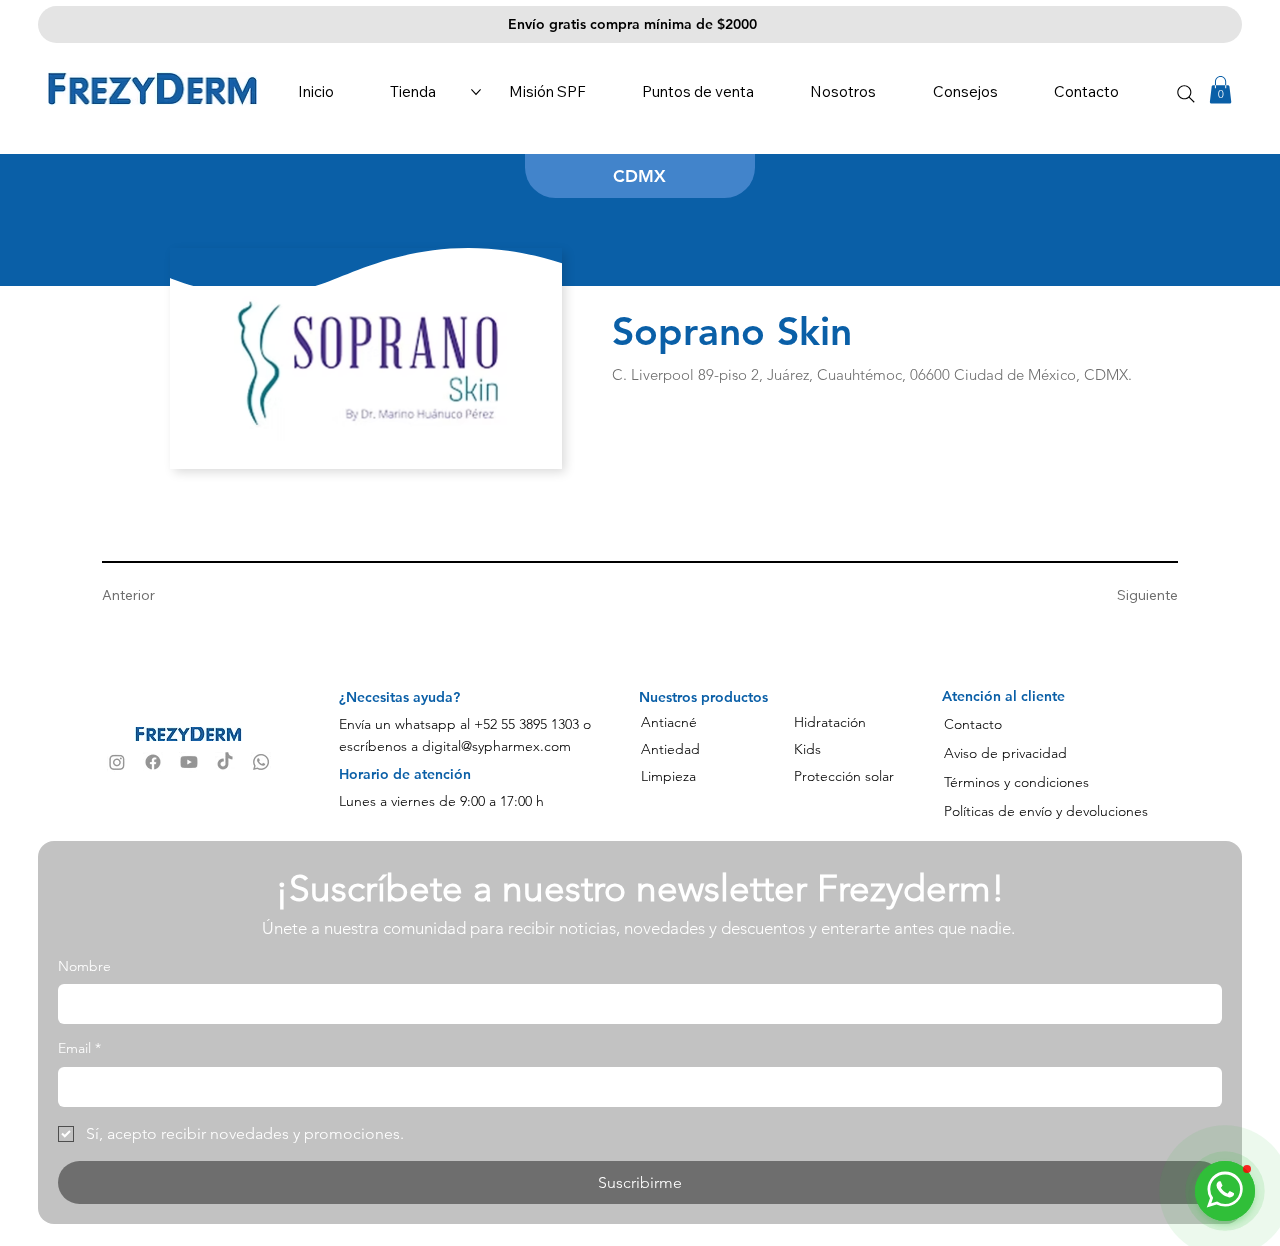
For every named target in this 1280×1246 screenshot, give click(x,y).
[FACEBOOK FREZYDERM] (153, 762)
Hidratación (830, 722)
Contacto (973, 724)
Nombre (84, 966)
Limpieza (668, 776)
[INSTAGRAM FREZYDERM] (117, 762)
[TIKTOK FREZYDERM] (225, 762)
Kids (807, 749)
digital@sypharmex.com (496, 746)
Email (79, 1048)
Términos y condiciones (1016, 782)
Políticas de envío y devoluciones (1046, 811)
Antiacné (669, 722)
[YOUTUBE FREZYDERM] (189, 762)
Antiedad (670, 749)
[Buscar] (1186, 93)
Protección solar (844, 776)
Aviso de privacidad (1005, 753)
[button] (1220, 89)
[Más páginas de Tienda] (476, 92)
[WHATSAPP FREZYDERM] (261, 762)
